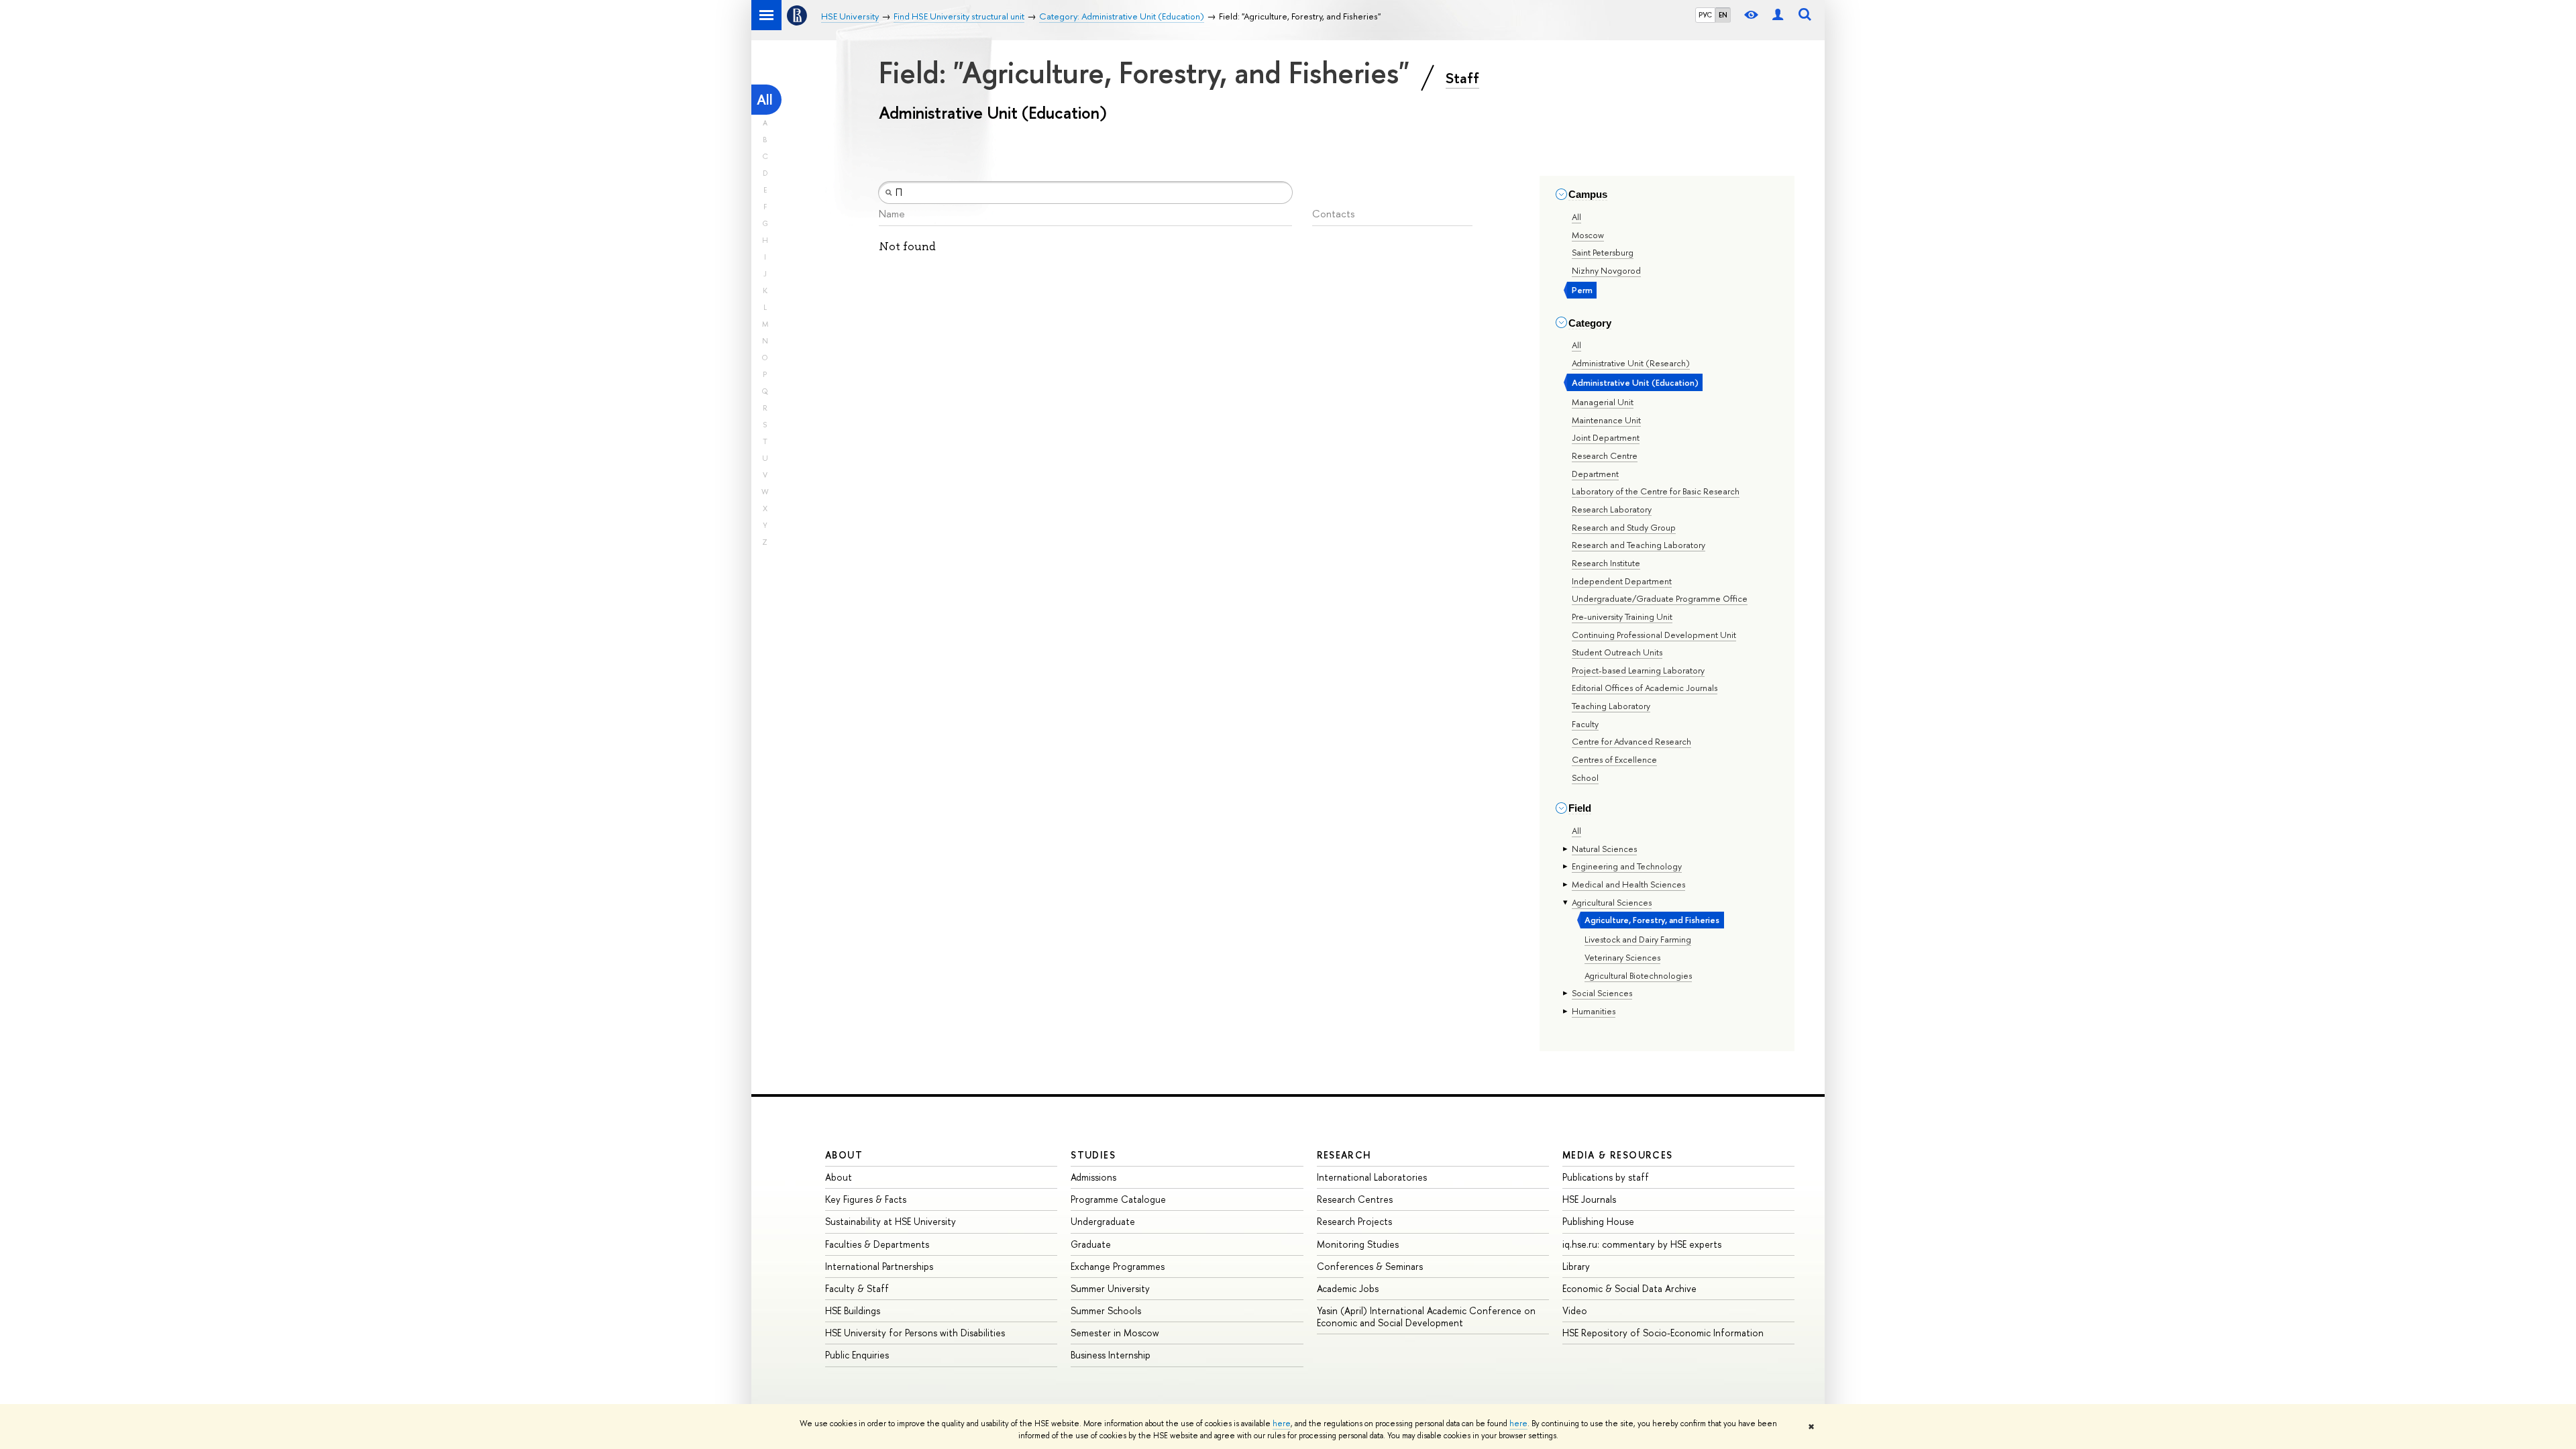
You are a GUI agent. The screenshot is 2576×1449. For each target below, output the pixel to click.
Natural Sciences (1604, 849)
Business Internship (1111, 1355)
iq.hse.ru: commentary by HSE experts (1642, 1244)
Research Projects (1354, 1221)
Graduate (1091, 1244)
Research (1344, 1155)
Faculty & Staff (857, 1288)
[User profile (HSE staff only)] (1778, 15)
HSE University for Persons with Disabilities (915, 1333)
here (1282, 1424)
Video (1575, 1310)
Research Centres (1355, 1199)
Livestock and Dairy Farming (1638, 939)
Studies (1093, 1155)
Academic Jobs (1348, 1288)
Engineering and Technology (1627, 866)
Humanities (1594, 1011)
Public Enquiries (857, 1355)
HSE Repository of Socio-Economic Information (1663, 1333)
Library (1576, 1266)
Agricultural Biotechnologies (1638, 975)
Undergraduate (1103, 1221)
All (765, 100)
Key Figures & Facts (866, 1199)
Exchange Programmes (1118, 1266)
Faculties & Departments (877, 1244)
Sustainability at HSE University (891, 1221)
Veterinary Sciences (1622, 957)
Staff (1462, 78)
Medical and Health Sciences (1628, 884)
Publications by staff (1606, 1177)
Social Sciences (1602, 993)
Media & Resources (1618, 1155)
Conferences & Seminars (1370, 1266)
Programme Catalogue (1118, 1199)
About (844, 1155)
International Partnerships (879, 1266)
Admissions (1093, 1177)
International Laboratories (1372, 1177)
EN (1723, 15)
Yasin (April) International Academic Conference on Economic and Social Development (1426, 1317)
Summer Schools (1106, 1310)
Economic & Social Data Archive (1629, 1288)
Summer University (1110, 1288)
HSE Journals (1589, 1199)
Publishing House (1598, 1221)
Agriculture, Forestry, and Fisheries (1652, 920)
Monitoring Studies (1358, 1244)
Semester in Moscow (1115, 1333)
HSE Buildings (853, 1310)
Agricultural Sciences (1612, 902)
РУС (1705, 15)
